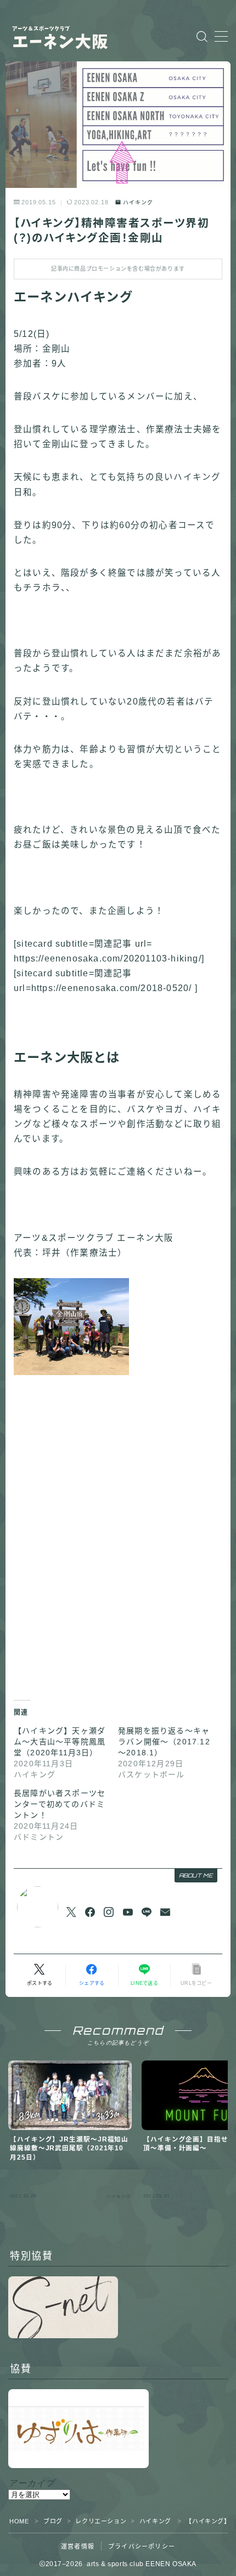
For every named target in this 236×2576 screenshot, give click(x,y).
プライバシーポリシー (142, 2546)
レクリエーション (101, 2521)
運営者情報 (78, 2546)
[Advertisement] (118, 1541)
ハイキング (138, 203)
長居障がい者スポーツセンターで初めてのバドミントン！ (60, 1804)
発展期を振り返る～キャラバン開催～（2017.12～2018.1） (164, 1742)
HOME (19, 2521)
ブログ (53, 2521)
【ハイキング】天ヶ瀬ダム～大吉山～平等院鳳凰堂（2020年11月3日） (60, 1742)
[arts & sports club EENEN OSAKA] (77, 36)
